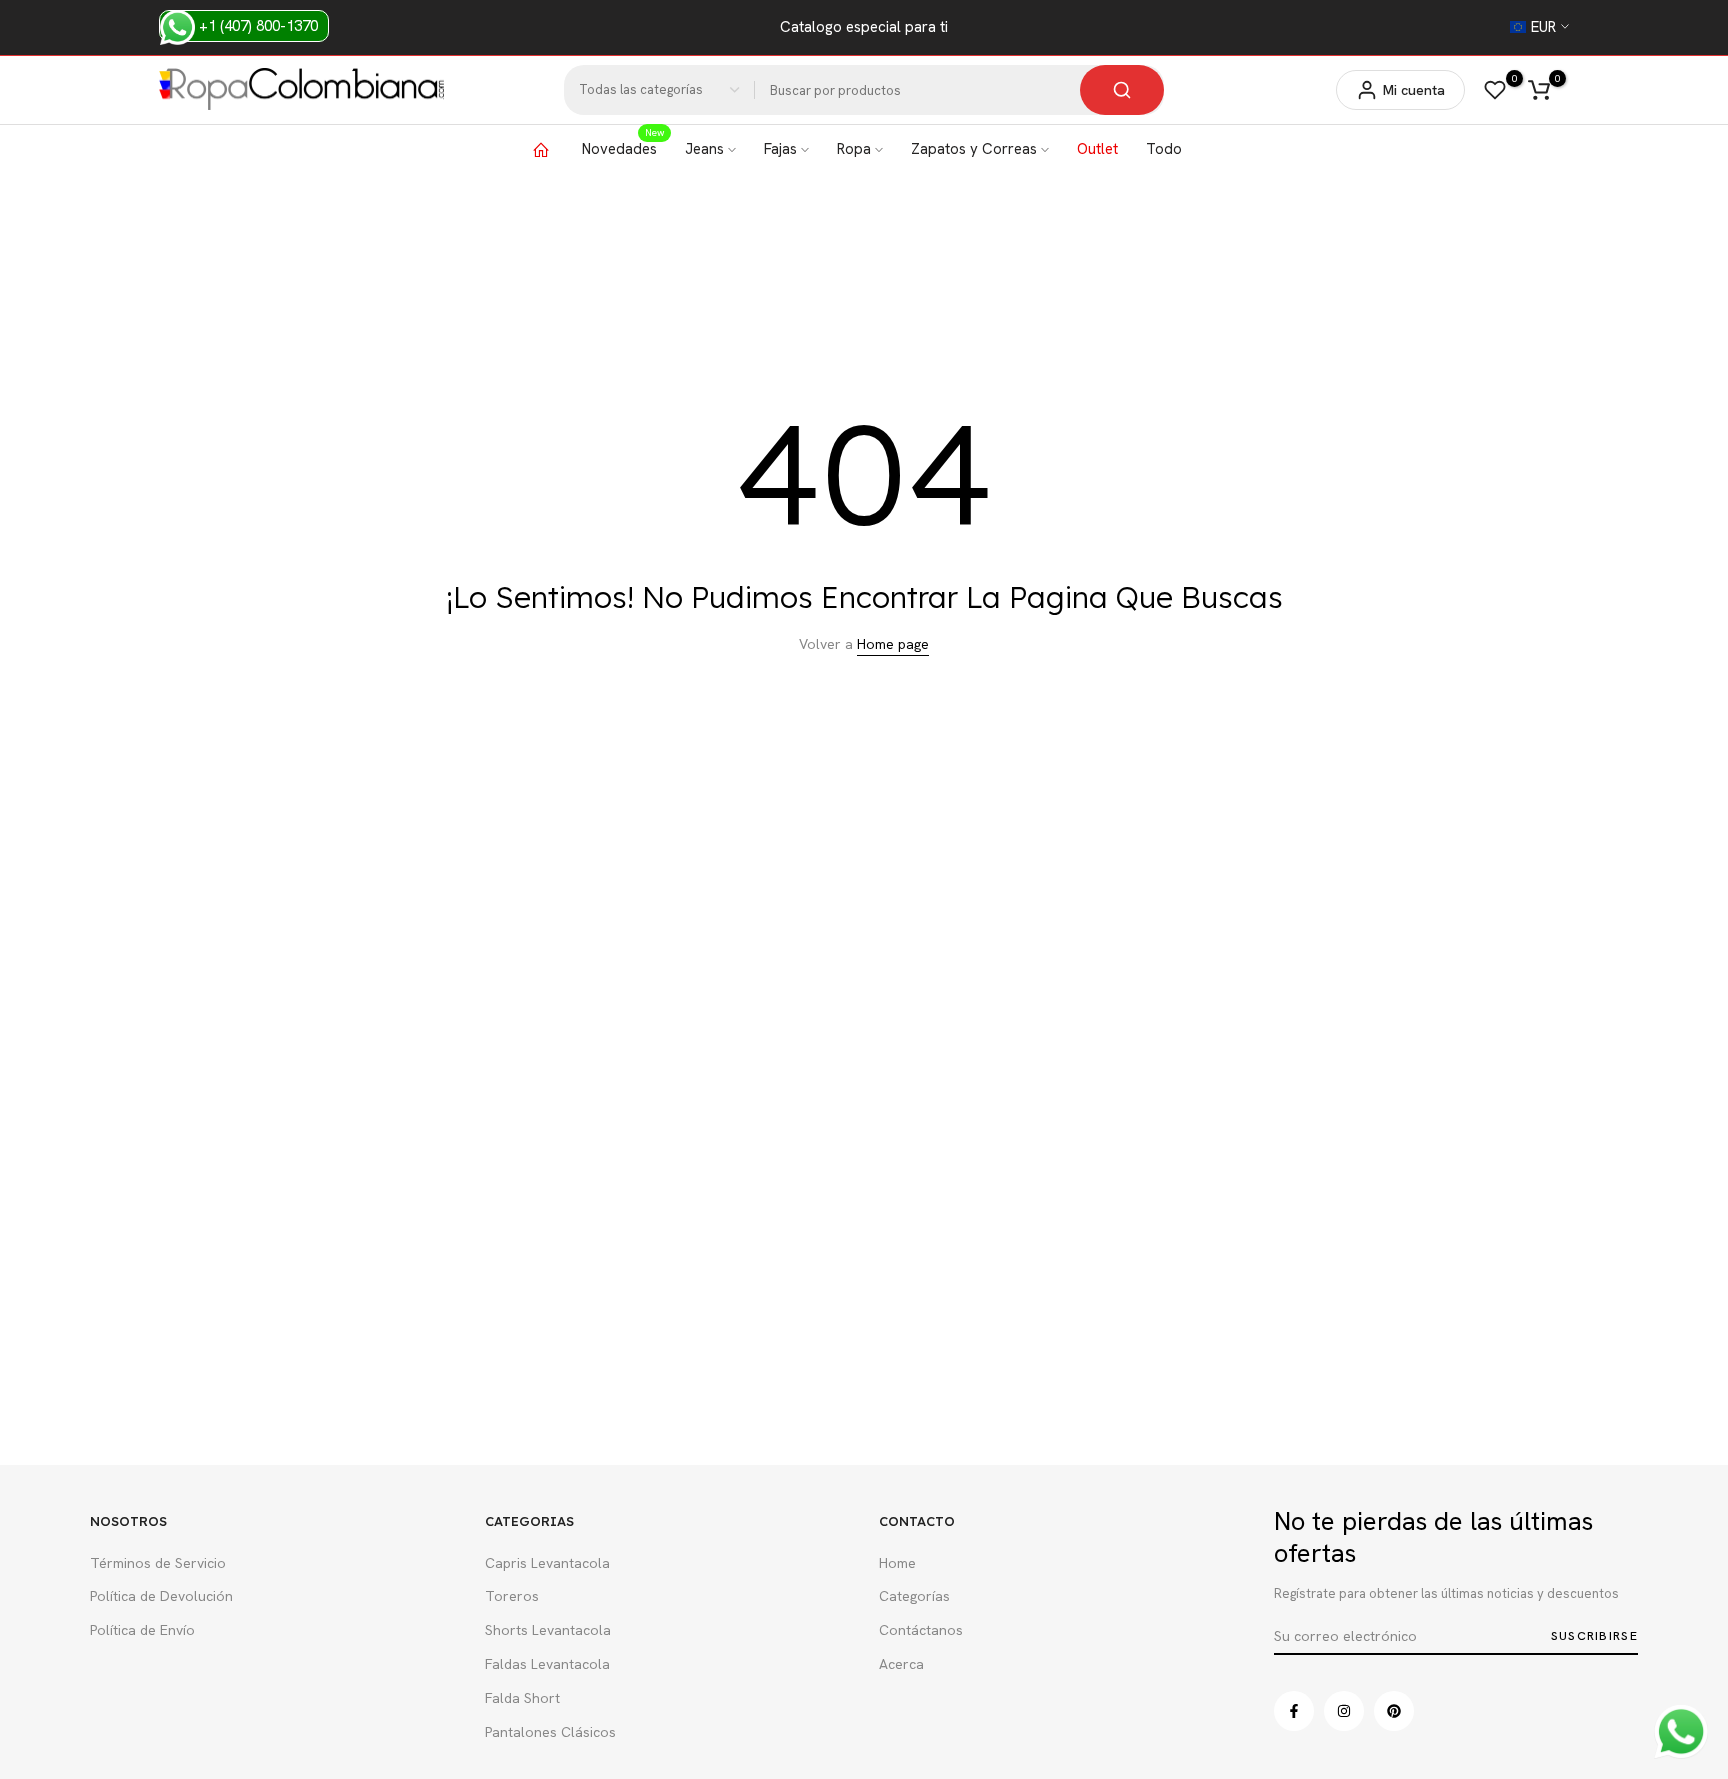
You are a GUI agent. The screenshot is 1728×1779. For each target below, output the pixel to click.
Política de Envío (142, 1630)
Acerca (901, 1664)
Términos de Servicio (158, 1563)
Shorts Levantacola (548, 1630)
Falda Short (522, 1698)
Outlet (1097, 149)
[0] (1495, 90)
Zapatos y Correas (974, 149)
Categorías (914, 1596)
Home (897, 1563)
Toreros (512, 1596)
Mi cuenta (1414, 90)
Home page (893, 644)
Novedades (623, 148)
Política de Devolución (161, 1596)
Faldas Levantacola (547, 1664)
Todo (1164, 149)
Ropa (854, 149)
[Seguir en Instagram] (1344, 1711)
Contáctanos (921, 1630)
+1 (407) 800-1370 (256, 26)
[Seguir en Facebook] (1294, 1711)
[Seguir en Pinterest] (1394, 1711)
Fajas (780, 149)
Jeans (704, 149)
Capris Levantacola (547, 1563)
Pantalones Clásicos (550, 1732)
